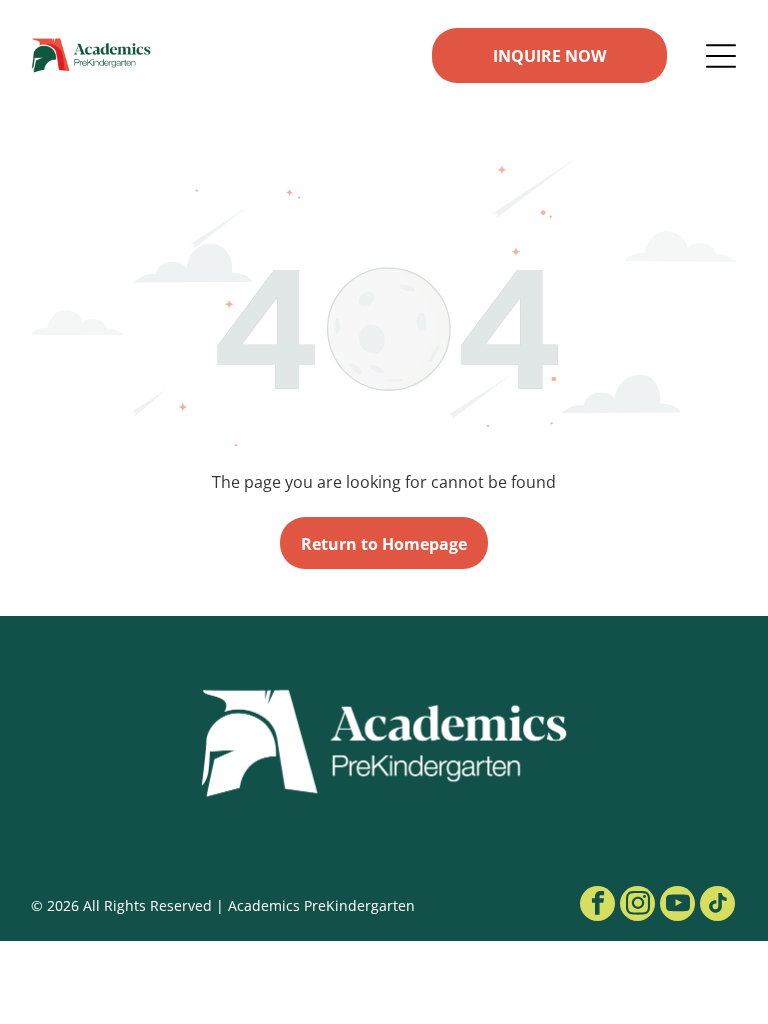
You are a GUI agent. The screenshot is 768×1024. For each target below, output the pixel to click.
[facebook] (597, 906)
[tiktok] (717, 906)
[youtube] (677, 906)
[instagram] (637, 906)
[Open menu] (721, 56)
